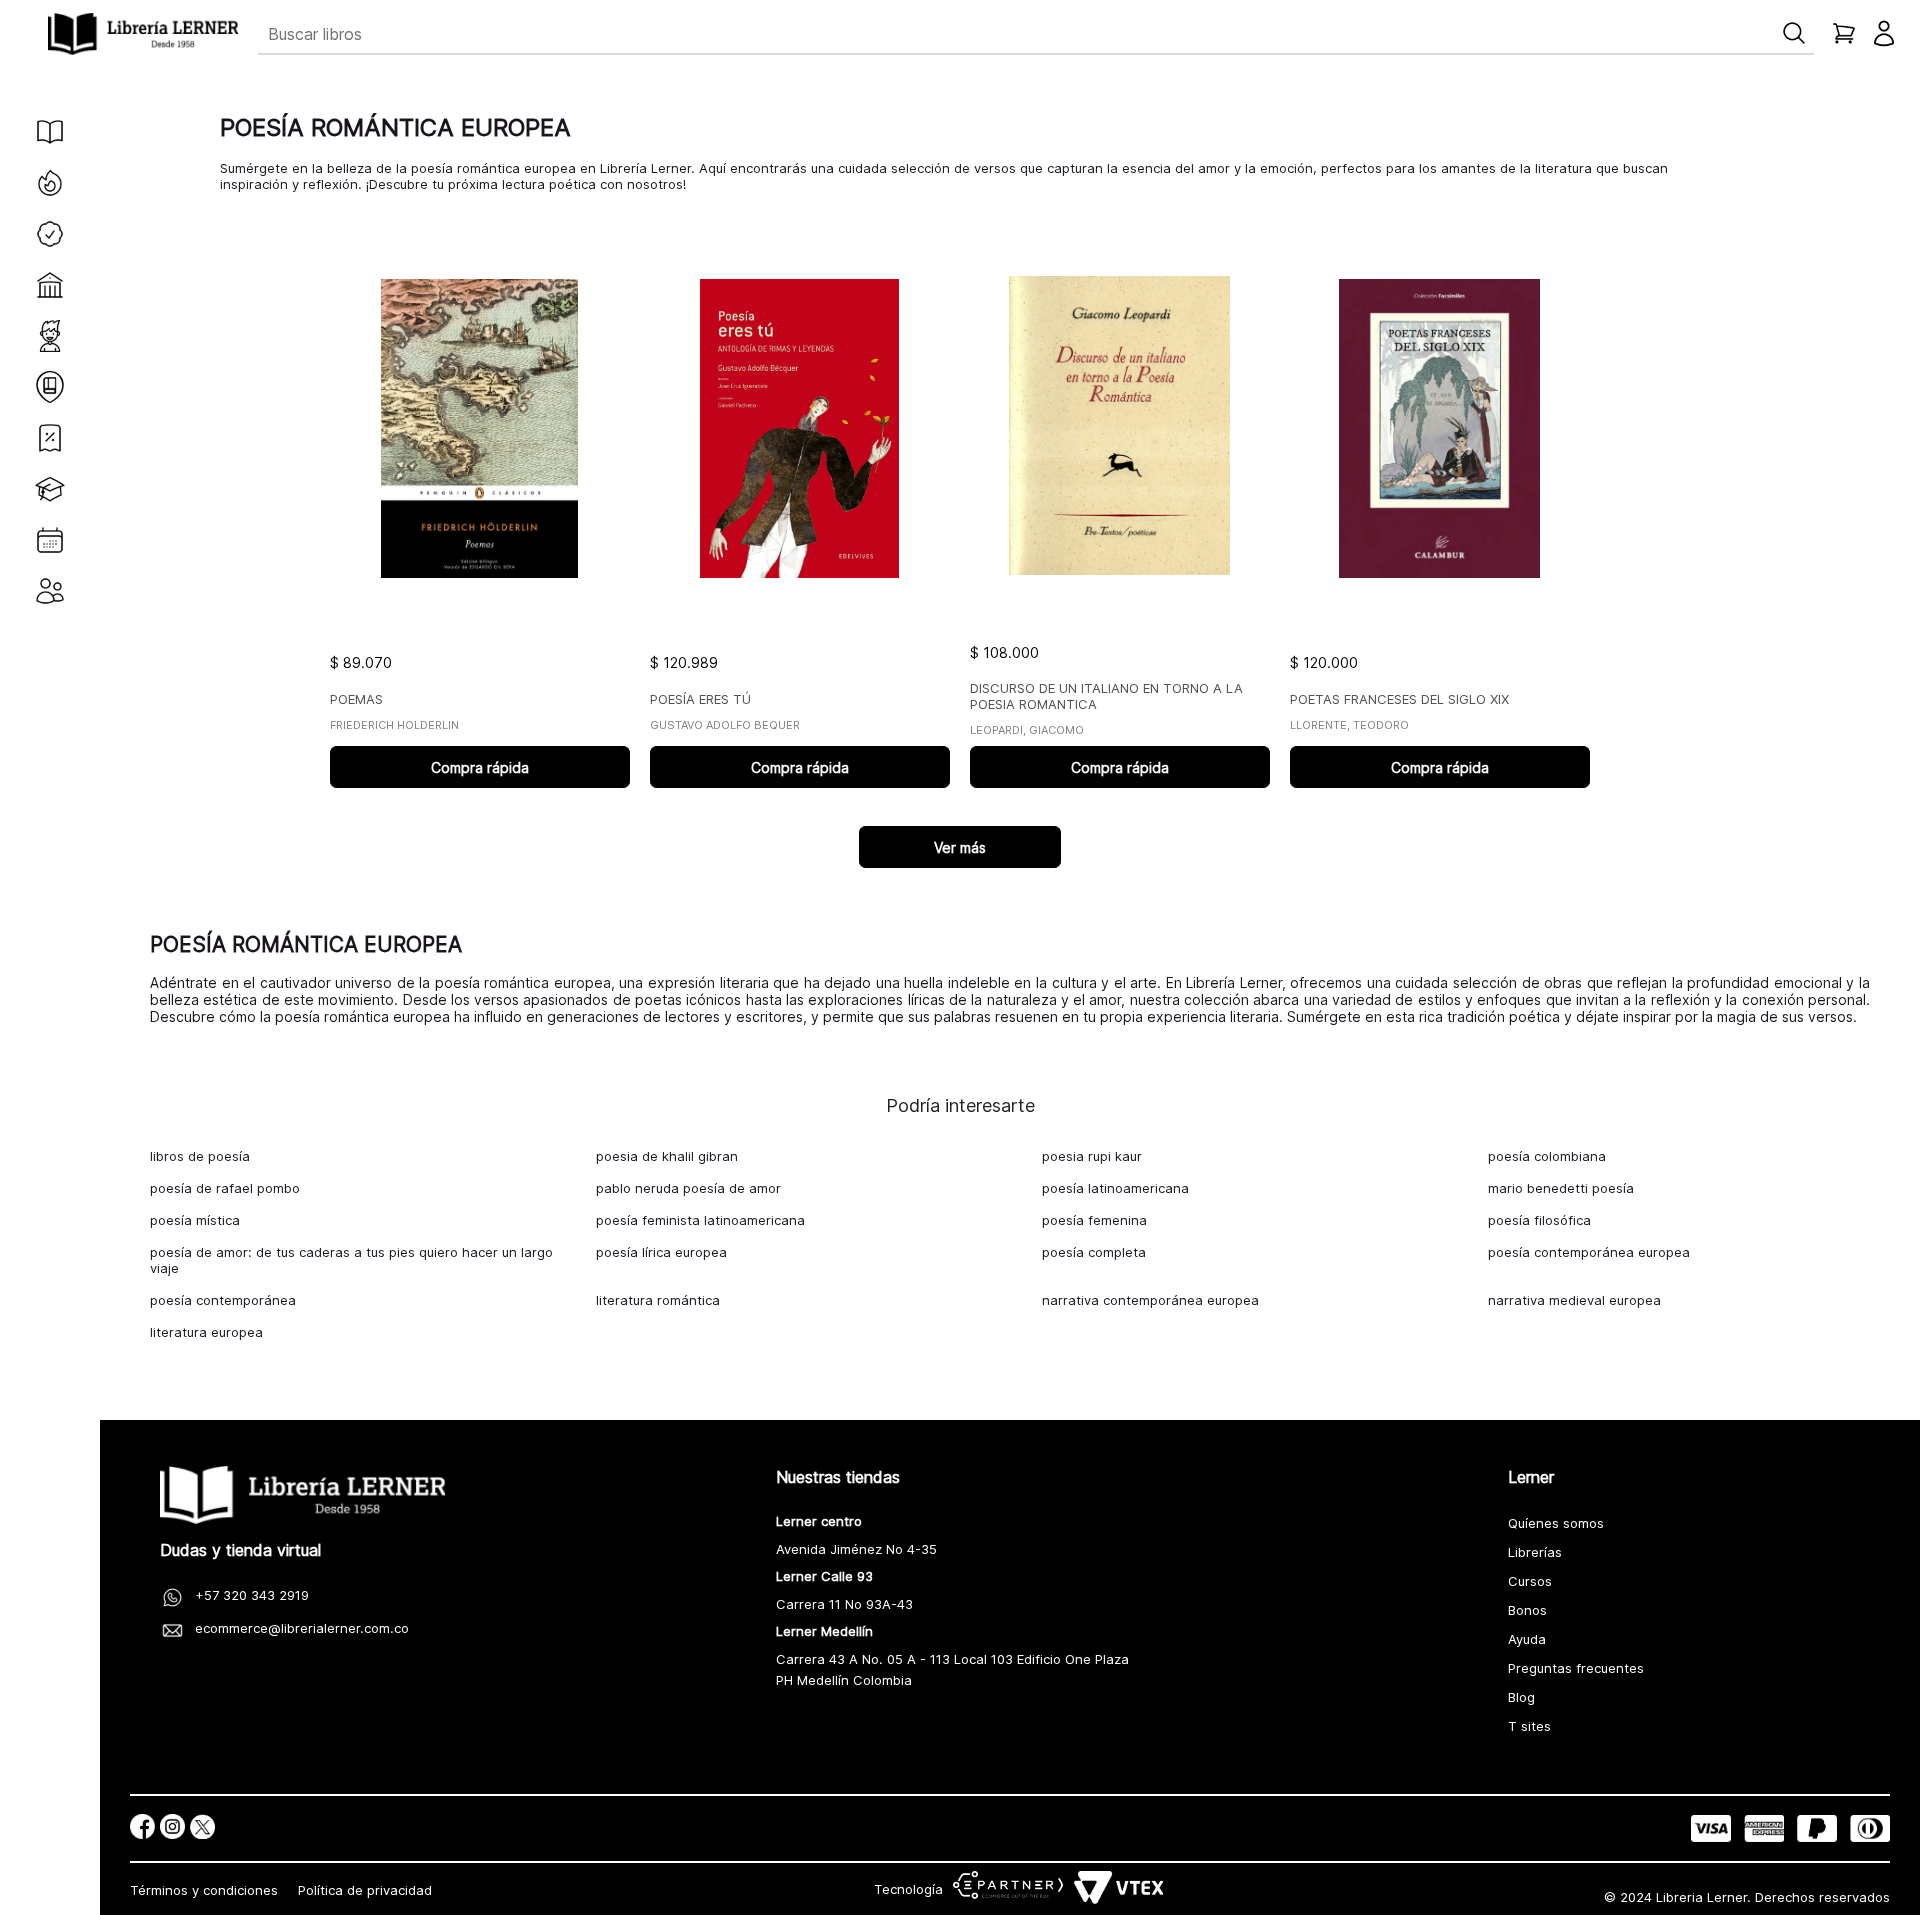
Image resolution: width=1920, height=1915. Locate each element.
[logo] (143, 34)
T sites (1529, 1726)
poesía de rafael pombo (225, 1188)
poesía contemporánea (223, 1300)
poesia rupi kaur (1092, 1156)
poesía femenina (1094, 1220)
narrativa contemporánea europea (1150, 1300)
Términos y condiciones (204, 1890)
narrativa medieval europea (1574, 1300)
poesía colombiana (1547, 1156)
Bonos (1527, 1610)
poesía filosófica (1539, 1220)
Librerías (1535, 1552)
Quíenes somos (1556, 1523)
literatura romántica (658, 1300)
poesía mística (195, 1220)
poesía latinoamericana (1115, 1188)
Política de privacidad (365, 1890)
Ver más (960, 847)
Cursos (1530, 1581)
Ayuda (1527, 1639)
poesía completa (1094, 1252)
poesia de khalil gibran (667, 1156)
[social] (142, 1828)
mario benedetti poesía (1561, 1188)
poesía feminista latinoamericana (700, 1220)
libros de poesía (200, 1156)
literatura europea (206, 1332)
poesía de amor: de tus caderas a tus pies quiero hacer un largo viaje (351, 1260)
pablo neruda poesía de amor (688, 1188)
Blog (1521, 1697)
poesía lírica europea (661, 1252)
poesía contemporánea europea (1589, 1252)
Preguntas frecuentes (1576, 1668)
